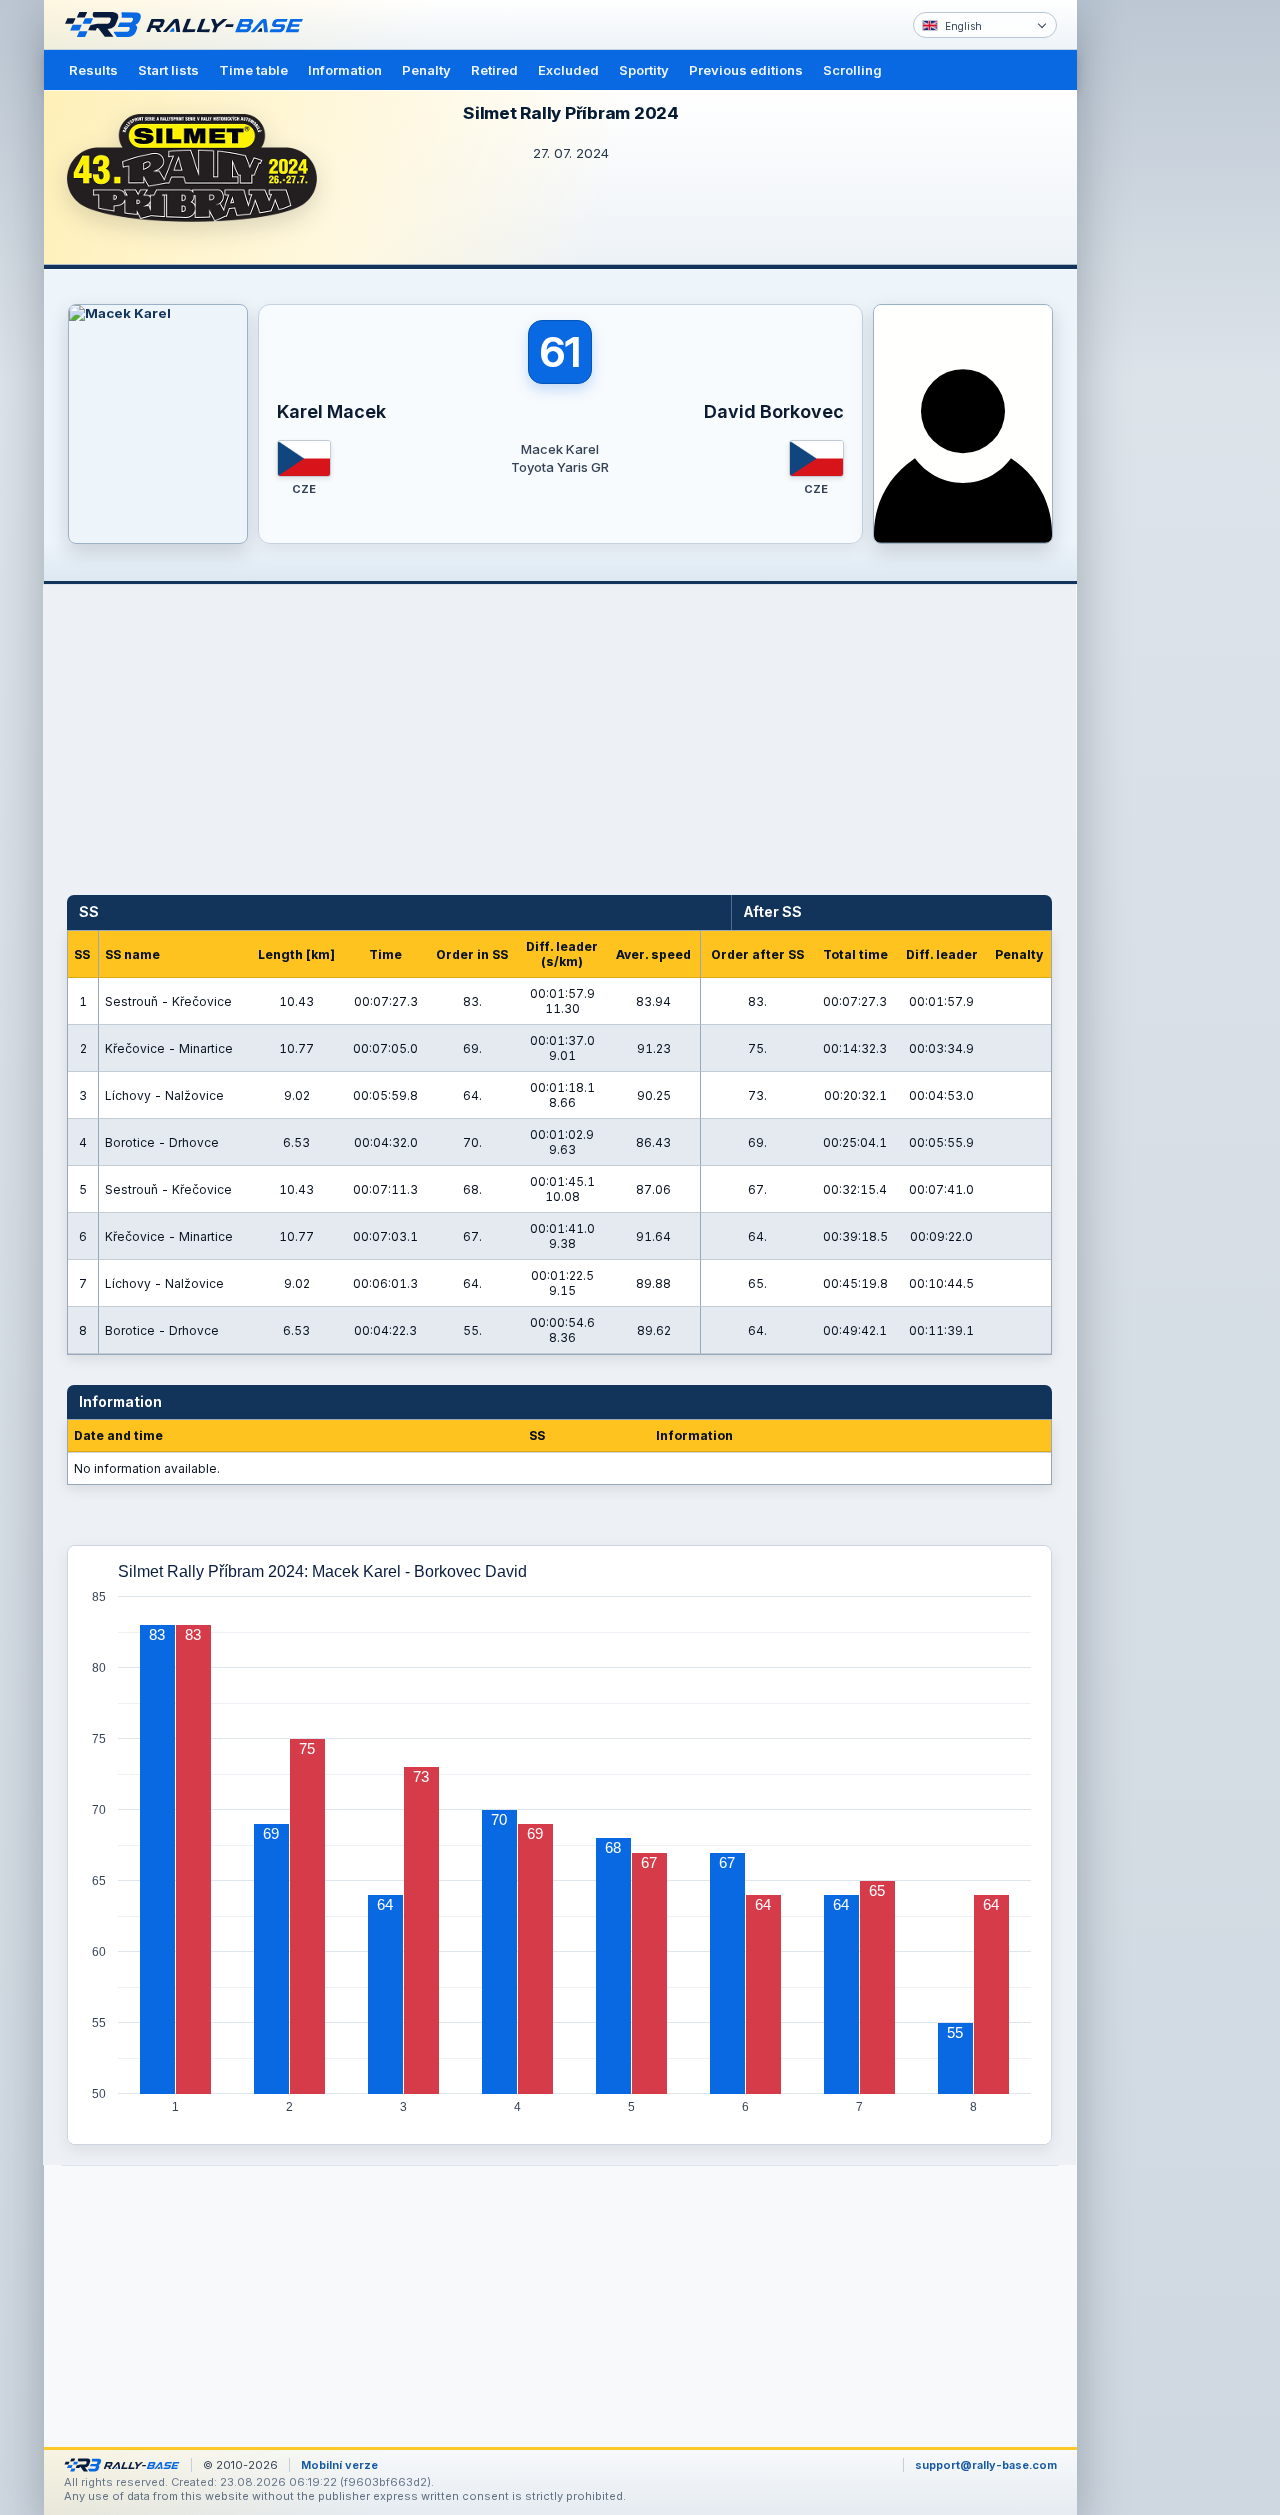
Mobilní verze (339, 2465)
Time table (253, 70)
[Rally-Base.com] (189, 25)
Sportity (644, 70)
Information (345, 70)
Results (93, 70)
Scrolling (852, 70)
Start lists (168, 70)
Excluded (568, 70)
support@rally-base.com (986, 2465)
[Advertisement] (1162, 310)
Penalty (426, 70)
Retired (494, 70)
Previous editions (746, 70)
